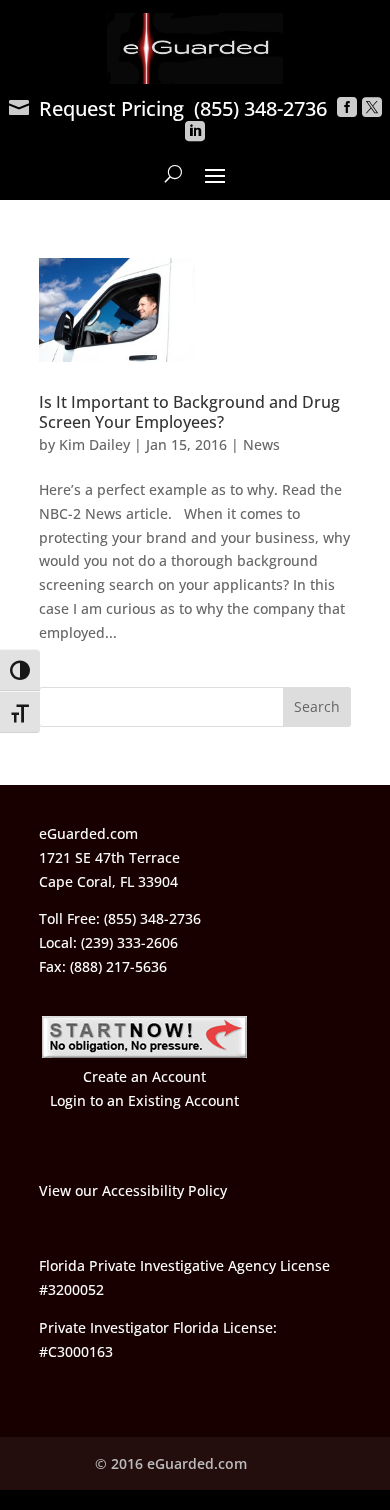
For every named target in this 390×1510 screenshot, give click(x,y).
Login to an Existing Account (144, 1100)
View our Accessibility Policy (133, 1190)
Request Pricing (96, 108)
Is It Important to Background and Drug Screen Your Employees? (189, 412)
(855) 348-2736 (260, 108)
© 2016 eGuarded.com (171, 1463)
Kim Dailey (94, 444)
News (261, 444)
